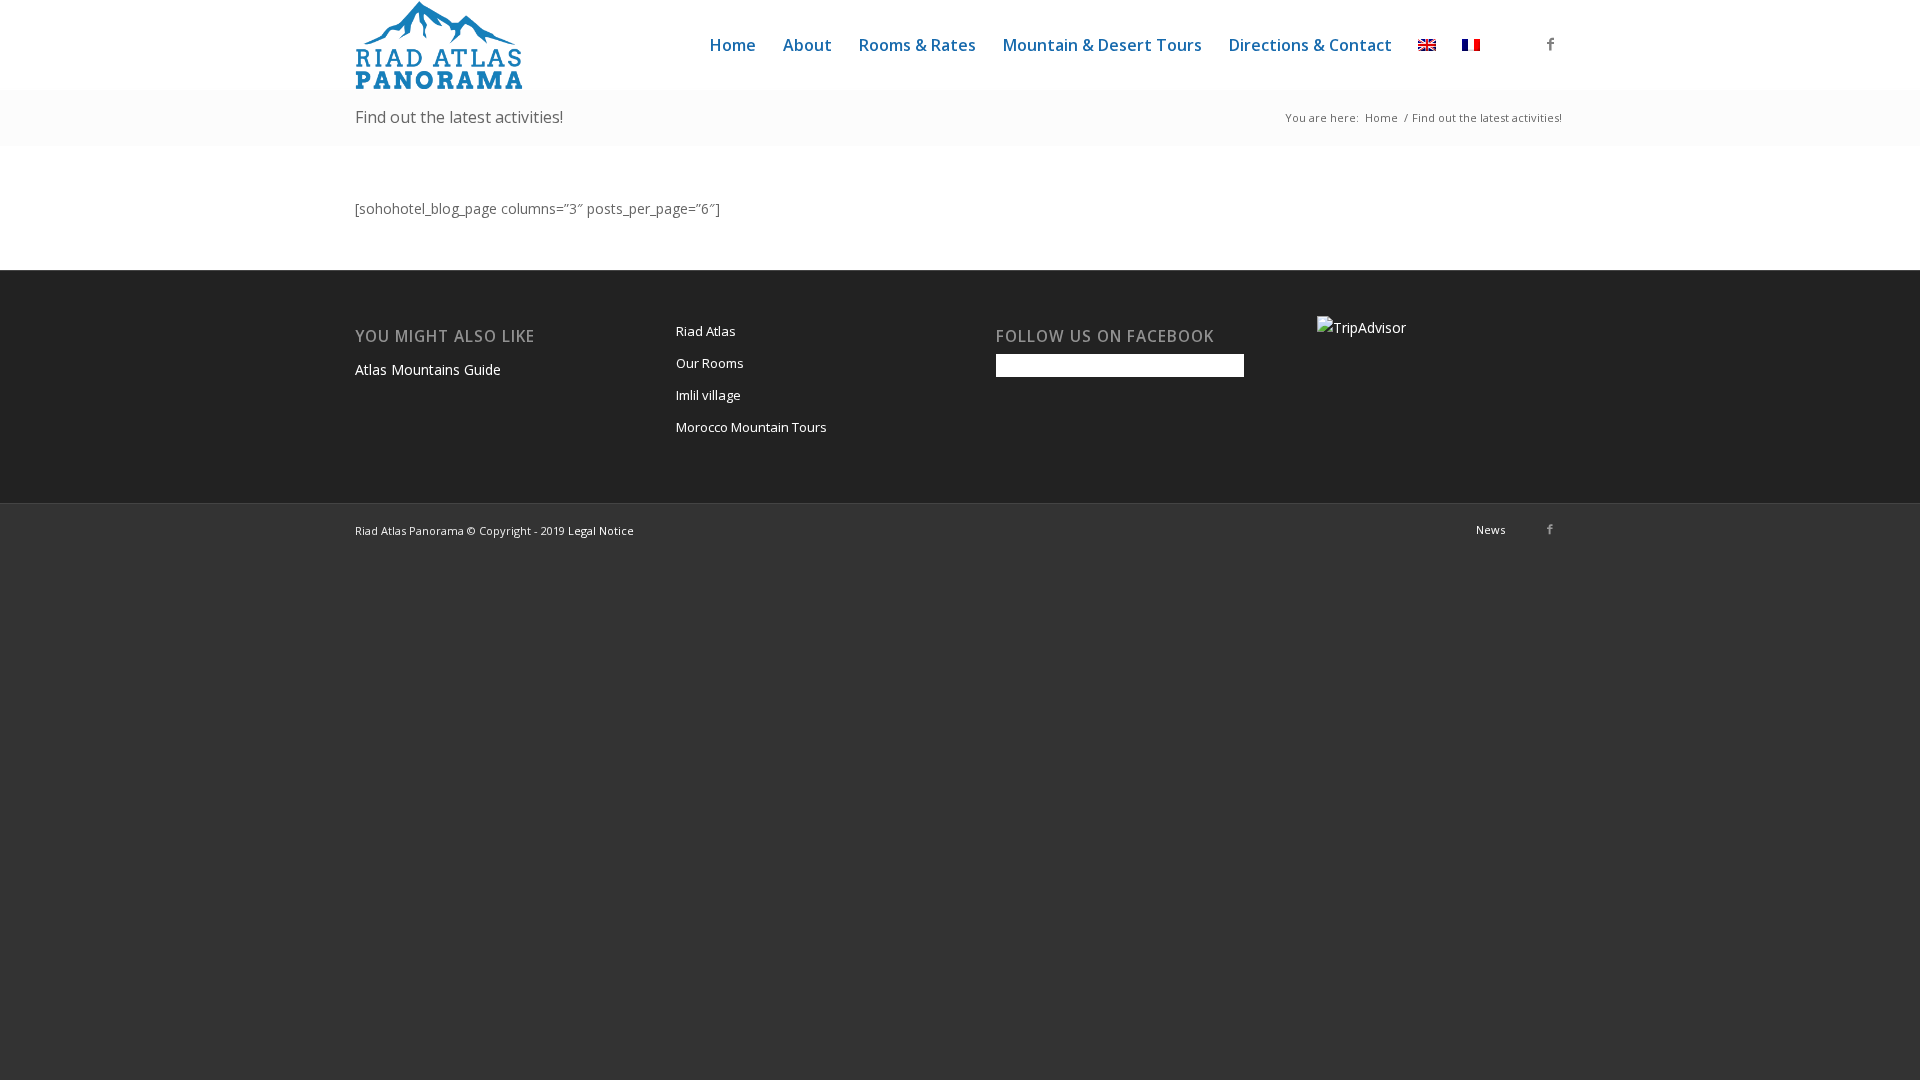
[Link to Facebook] (1550, 44)
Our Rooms (710, 363)
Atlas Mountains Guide (428, 369)
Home (1381, 117)
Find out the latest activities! (459, 117)
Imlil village (708, 395)
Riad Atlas (706, 331)
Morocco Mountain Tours (751, 427)
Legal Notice (601, 530)
